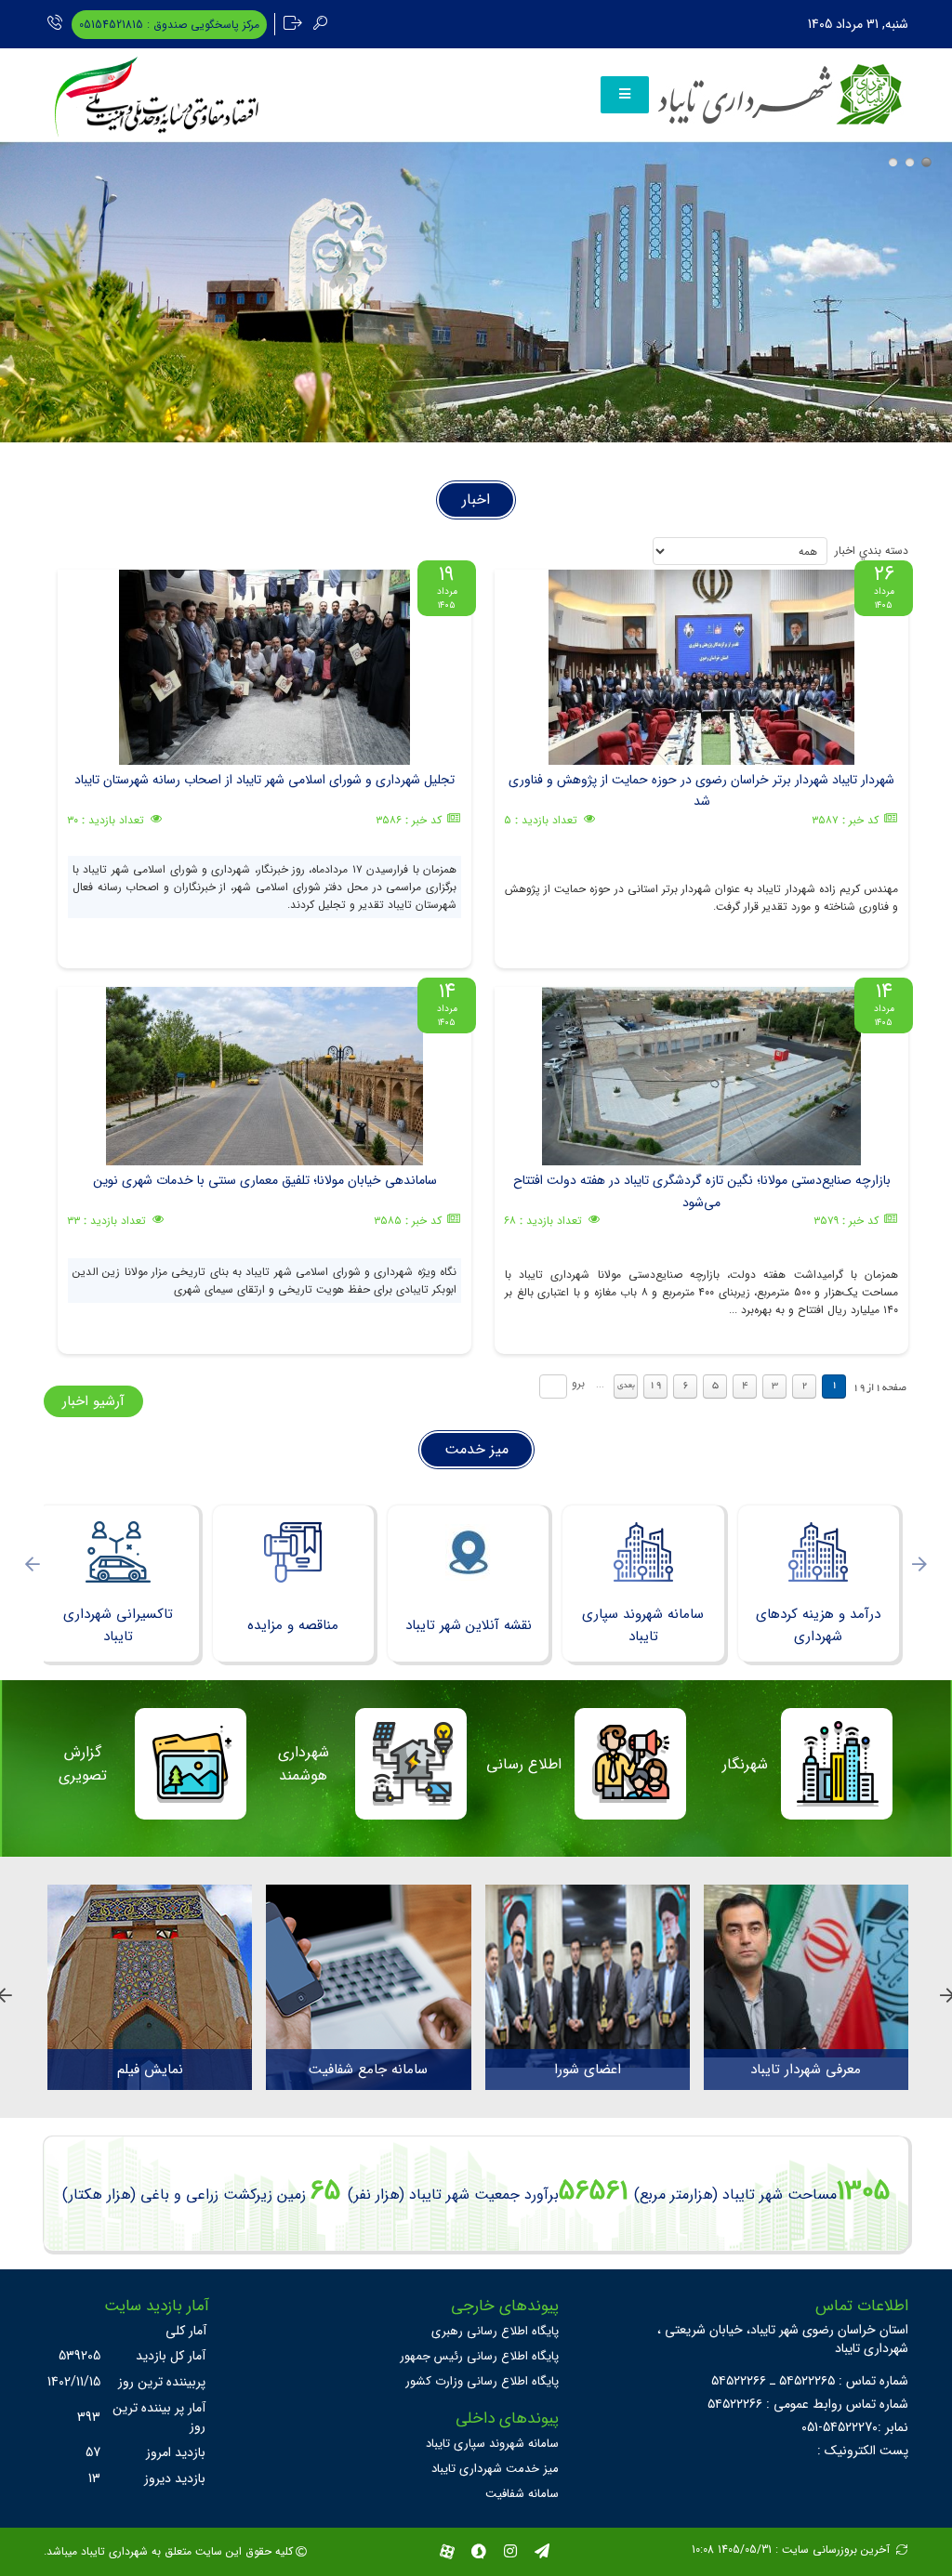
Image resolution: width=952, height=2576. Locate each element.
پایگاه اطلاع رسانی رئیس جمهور (479, 2356)
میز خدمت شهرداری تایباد (495, 2469)
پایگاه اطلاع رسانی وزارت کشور (482, 2381)
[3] (926, 162)
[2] (910, 162)
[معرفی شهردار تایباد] (806, 1971)
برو (578, 1383)
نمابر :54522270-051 (855, 2427)
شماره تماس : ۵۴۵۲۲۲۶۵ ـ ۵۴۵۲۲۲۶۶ (810, 2381)
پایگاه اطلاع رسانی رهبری (495, 2331)
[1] (893, 162)
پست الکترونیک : (863, 2451)
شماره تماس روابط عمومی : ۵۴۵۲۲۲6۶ (808, 2404)
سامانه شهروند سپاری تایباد (492, 2444)
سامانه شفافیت (522, 2494)
